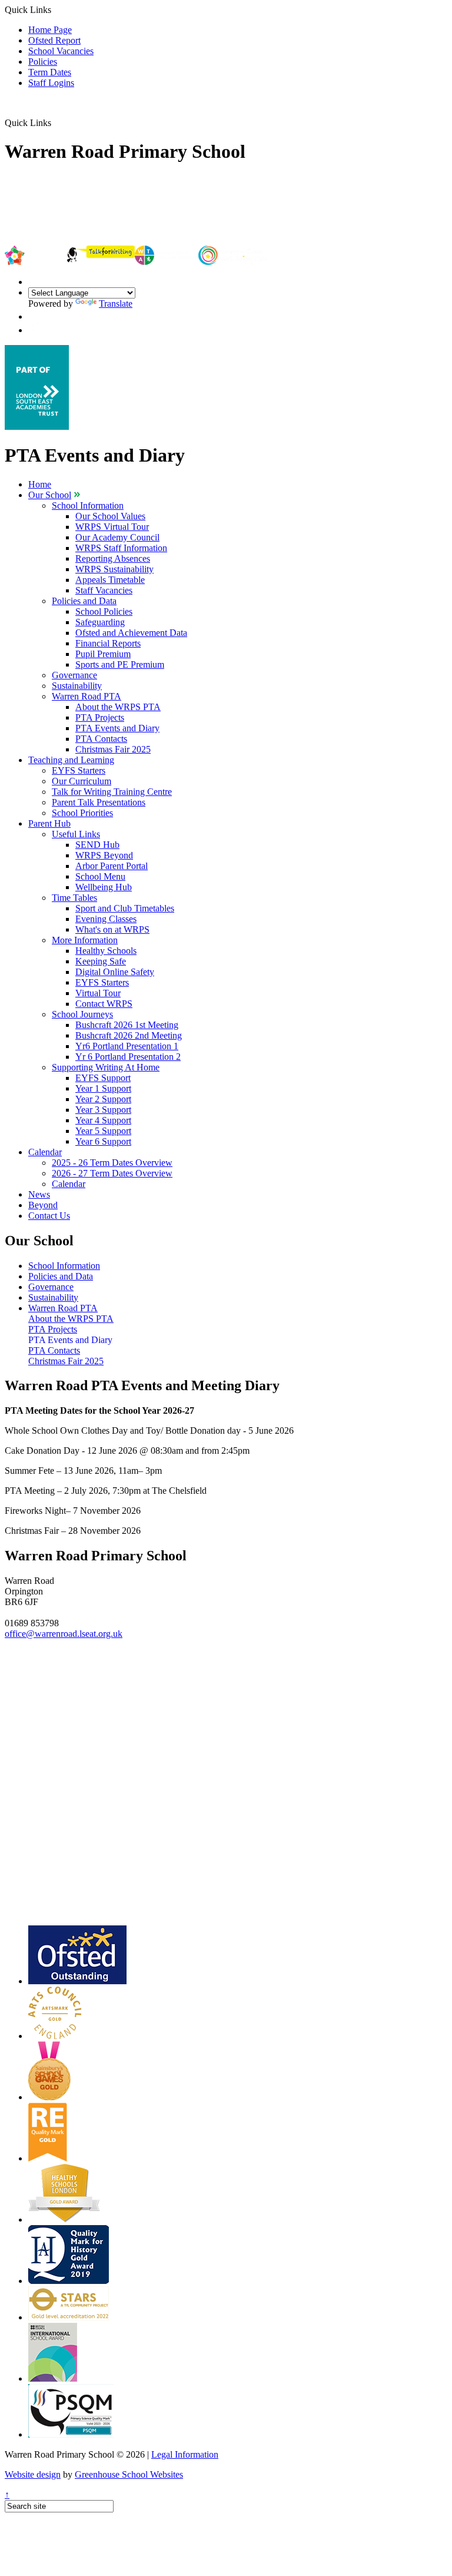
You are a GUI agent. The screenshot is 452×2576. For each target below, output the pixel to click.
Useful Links (76, 834)
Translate (116, 304)
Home (40, 484)
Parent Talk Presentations (99, 802)
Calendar (45, 1152)
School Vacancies (61, 51)
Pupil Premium (103, 654)
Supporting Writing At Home (106, 1067)
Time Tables (74, 898)
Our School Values (110, 516)
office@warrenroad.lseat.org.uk (64, 1634)
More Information (85, 940)
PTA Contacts (101, 739)
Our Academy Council (117, 537)
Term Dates (50, 72)
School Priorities (82, 813)
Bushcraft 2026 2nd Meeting (129, 1035)
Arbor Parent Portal (112, 866)
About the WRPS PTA (118, 707)
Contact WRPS (104, 1004)
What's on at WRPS (112, 929)
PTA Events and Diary (117, 728)
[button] (56, 122)
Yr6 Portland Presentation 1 (127, 1046)
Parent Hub (49, 823)
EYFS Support (103, 1078)
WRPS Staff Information (121, 548)
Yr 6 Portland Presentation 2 (128, 1057)
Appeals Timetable (110, 580)
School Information (88, 505)
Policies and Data (84, 601)
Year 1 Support (103, 1088)
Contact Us (49, 1216)
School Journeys (82, 1014)
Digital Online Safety (115, 972)
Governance (74, 675)
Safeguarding (100, 622)
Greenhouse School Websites (129, 2474)
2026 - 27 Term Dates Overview (112, 1173)
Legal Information (185, 2454)
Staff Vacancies (104, 590)
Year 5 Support (103, 1131)
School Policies (104, 611)
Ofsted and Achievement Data (131, 633)
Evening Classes (106, 919)
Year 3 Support (103, 1110)
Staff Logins (51, 83)
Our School (50, 495)
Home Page (50, 30)
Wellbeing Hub (104, 887)
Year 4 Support (103, 1120)
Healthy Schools (106, 951)
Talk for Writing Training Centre (112, 792)
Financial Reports (108, 643)
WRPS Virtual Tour (112, 527)
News (39, 1194)
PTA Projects (100, 717)
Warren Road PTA (87, 696)
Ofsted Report (54, 40)
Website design (33, 2474)
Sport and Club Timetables (125, 908)
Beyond (43, 1205)
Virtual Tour (98, 993)
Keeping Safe (101, 961)
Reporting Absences (113, 558)
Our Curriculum (82, 781)
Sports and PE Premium (120, 664)
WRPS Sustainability (114, 569)
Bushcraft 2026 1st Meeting (127, 1025)
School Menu (100, 876)
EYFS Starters (79, 770)
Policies (43, 62)
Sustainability (77, 686)
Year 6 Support (103, 1141)
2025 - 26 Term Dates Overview (112, 1163)
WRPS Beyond (104, 855)
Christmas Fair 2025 (113, 749)
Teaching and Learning (71, 760)
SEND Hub (97, 845)
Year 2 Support (103, 1099)
